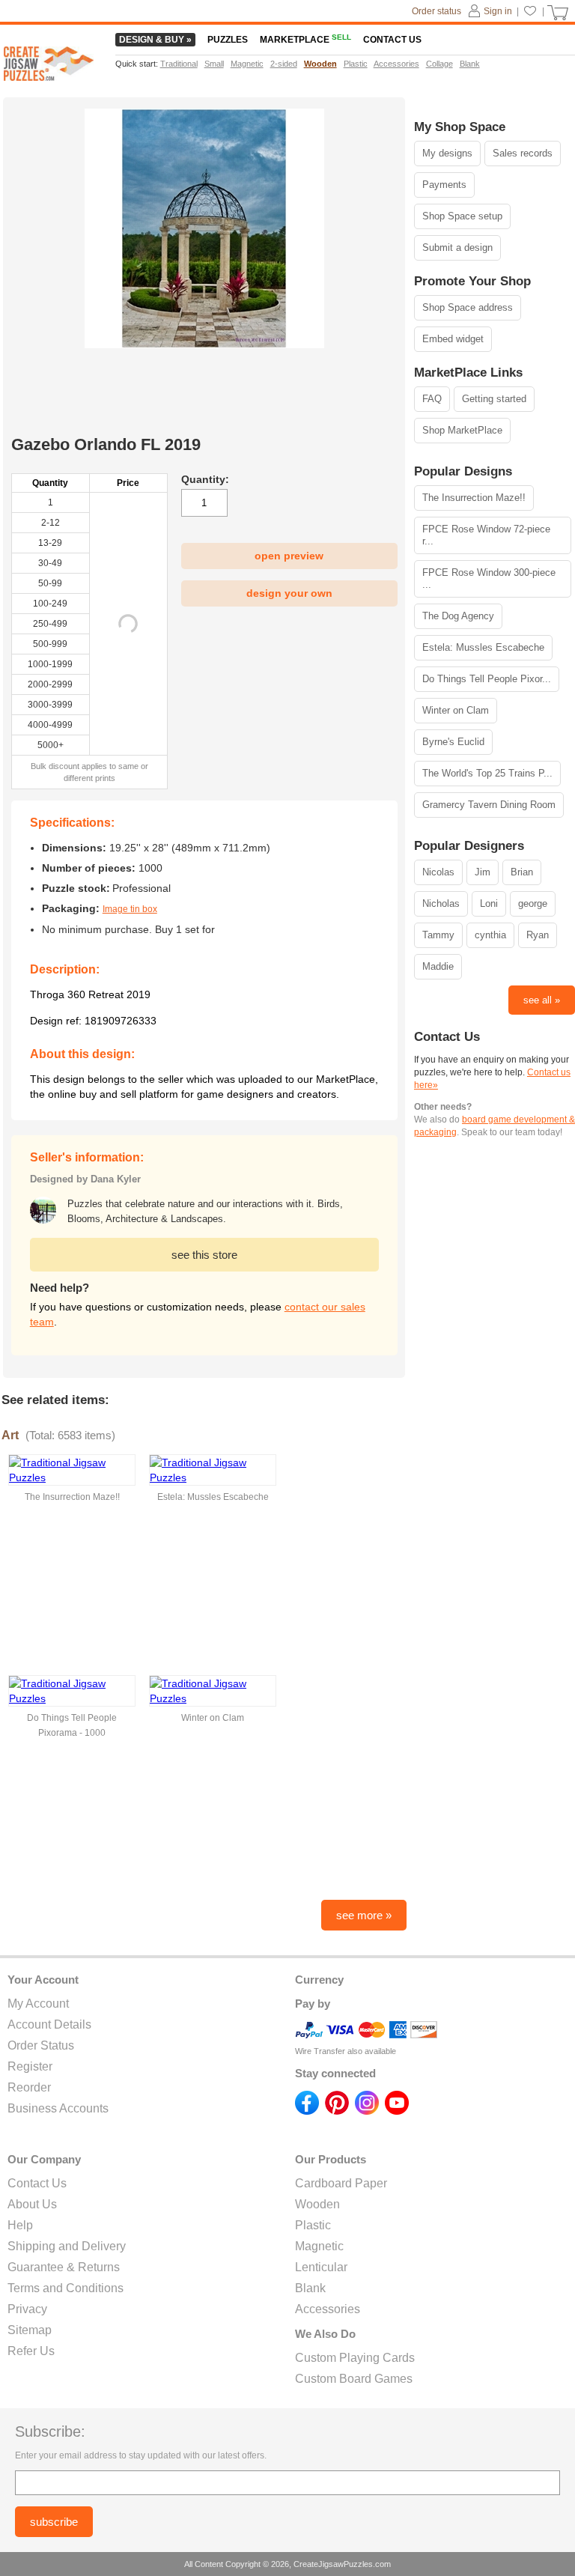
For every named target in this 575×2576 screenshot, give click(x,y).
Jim (483, 872)
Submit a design (457, 247)
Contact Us (37, 2183)
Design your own (289, 593)
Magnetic (319, 2246)
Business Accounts (58, 2108)
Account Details (49, 2024)
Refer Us (31, 2351)
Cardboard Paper (341, 2183)
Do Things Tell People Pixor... (487, 679)
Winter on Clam (456, 710)
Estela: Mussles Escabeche (483, 647)
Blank (310, 2288)
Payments (444, 185)
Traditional (179, 64)
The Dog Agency (458, 616)
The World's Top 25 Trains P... (487, 773)
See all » (542, 1000)
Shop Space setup (462, 216)
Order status (436, 11)
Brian (522, 872)
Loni (489, 903)
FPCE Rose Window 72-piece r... (486, 535)
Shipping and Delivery (67, 2246)
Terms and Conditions (66, 2288)
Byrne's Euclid (453, 742)
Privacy (27, 2309)
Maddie (438, 966)
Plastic (313, 2225)
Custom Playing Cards (355, 2358)
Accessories (328, 2309)
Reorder (29, 2087)
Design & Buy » (155, 40)
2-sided (284, 64)
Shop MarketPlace (462, 430)
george (533, 903)
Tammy (438, 935)
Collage (439, 64)
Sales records (523, 153)
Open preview (289, 556)
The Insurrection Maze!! (474, 498)
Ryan (538, 935)
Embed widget (453, 339)
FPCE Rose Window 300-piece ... (489, 578)
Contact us (392, 40)
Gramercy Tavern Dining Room (489, 805)
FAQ (432, 399)
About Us (32, 2204)
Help (20, 2225)
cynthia (490, 935)
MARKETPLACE (305, 40)
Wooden (317, 2204)
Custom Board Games (354, 2379)
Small (214, 64)
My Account (38, 2004)
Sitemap (30, 2330)
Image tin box (130, 909)
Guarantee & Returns (64, 2267)
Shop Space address (468, 307)
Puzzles (228, 40)
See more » (364, 1915)
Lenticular (321, 2267)
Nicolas (438, 872)
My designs (447, 153)
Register (30, 2066)
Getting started (494, 399)
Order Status (41, 2045)
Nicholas (441, 903)
